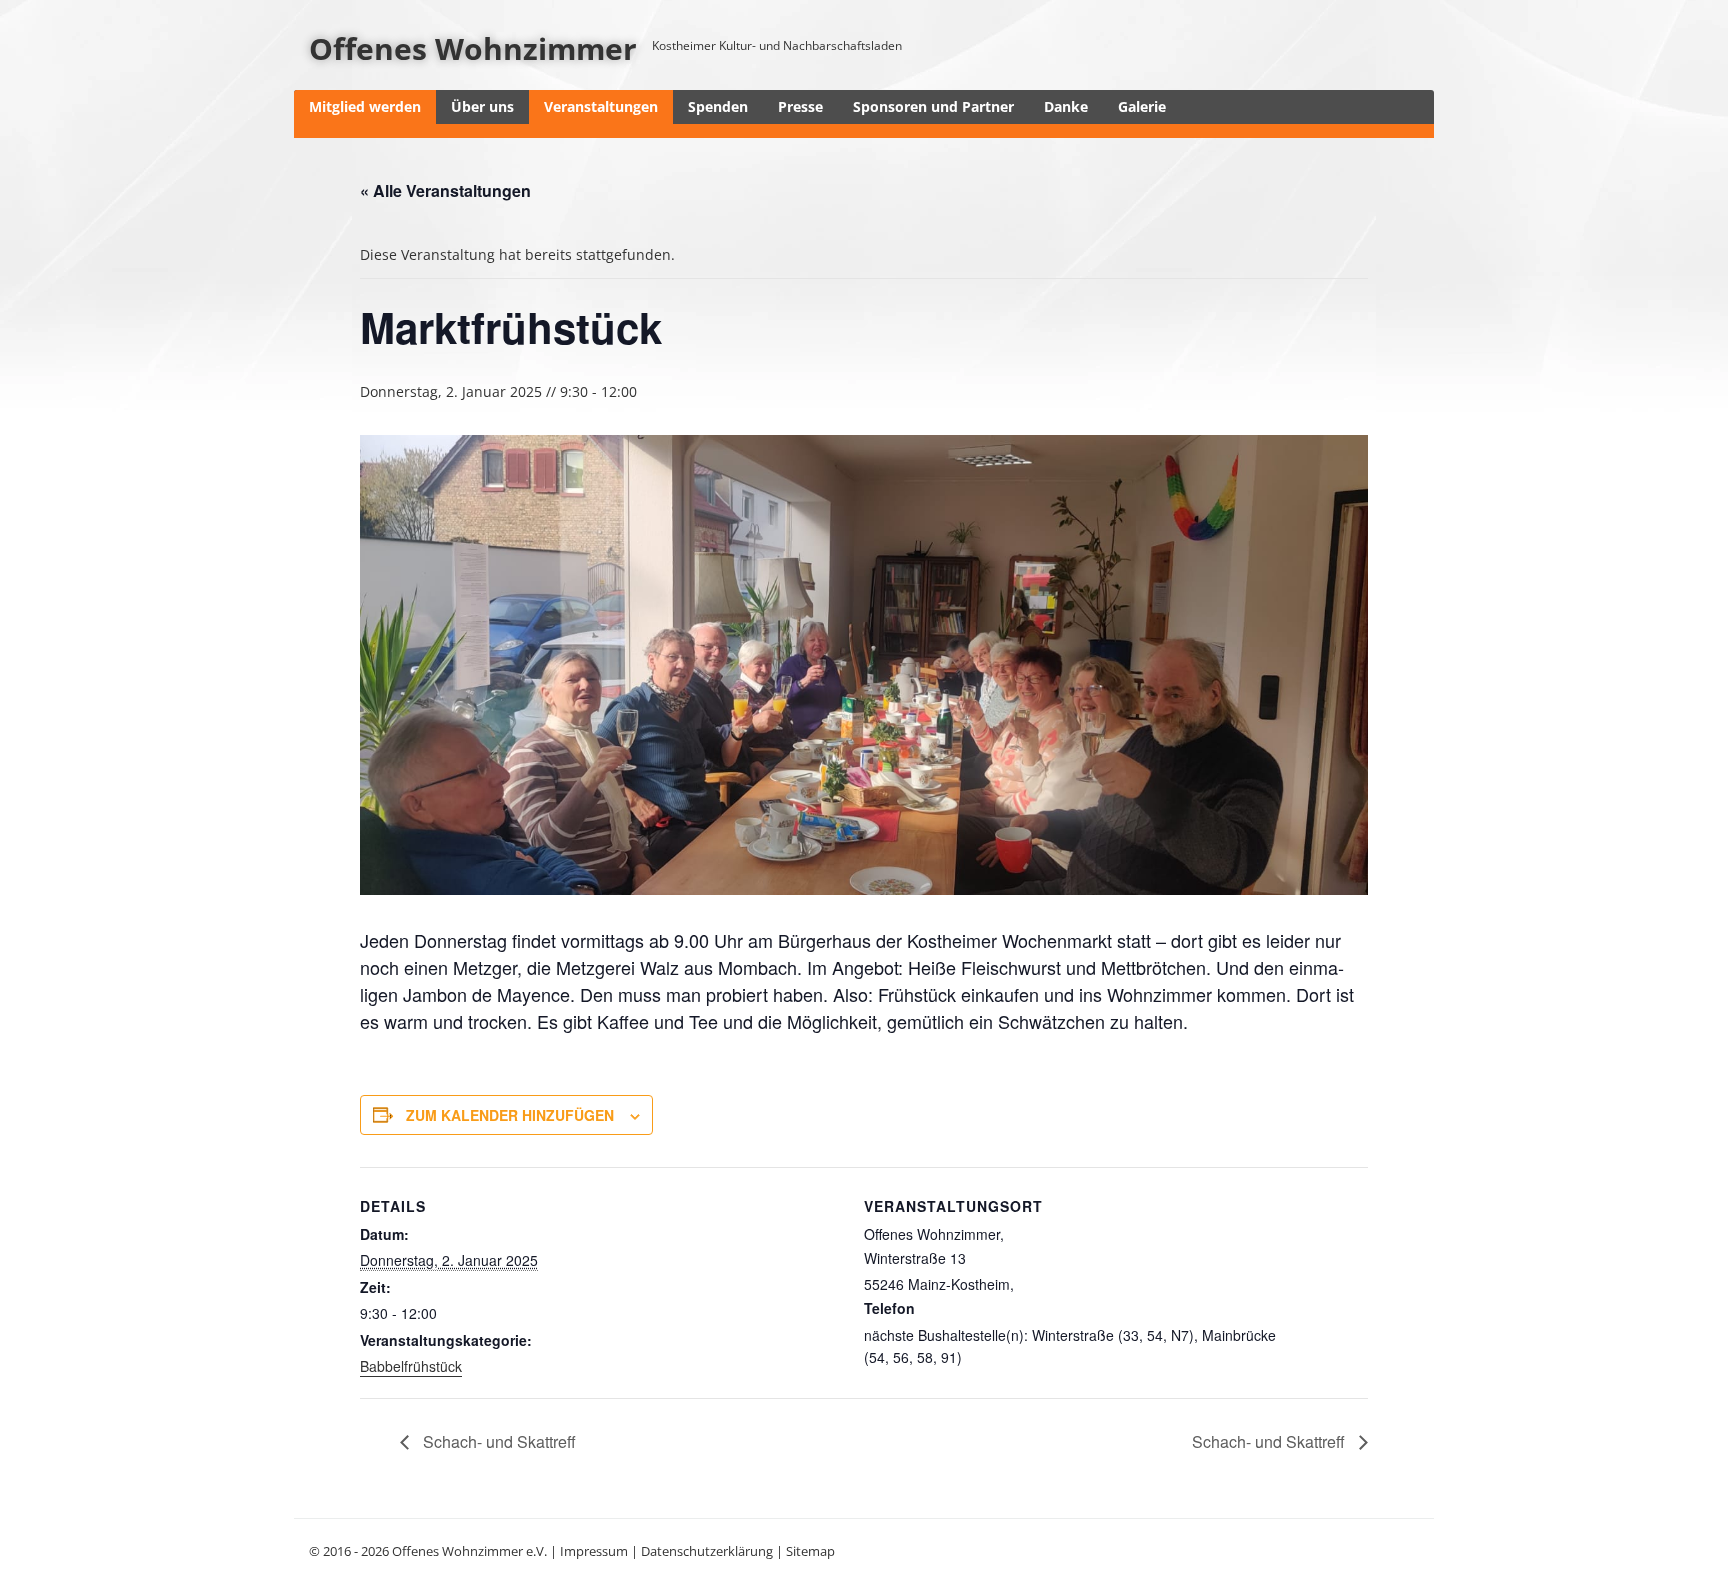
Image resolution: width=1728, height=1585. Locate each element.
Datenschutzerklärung (707, 1551)
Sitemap (810, 1551)
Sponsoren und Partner (933, 106)
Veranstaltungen (601, 106)
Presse (800, 106)
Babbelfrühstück (411, 1366)
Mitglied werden (365, 106)
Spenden (718, 106)
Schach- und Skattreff (497, 1441)
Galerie (1142, 106)
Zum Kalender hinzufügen (510, 1115)
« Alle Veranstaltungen (445, 190)
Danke (1066, 106)
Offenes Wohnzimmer (473, 48)
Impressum (594, 1551)
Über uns (482, 106)
